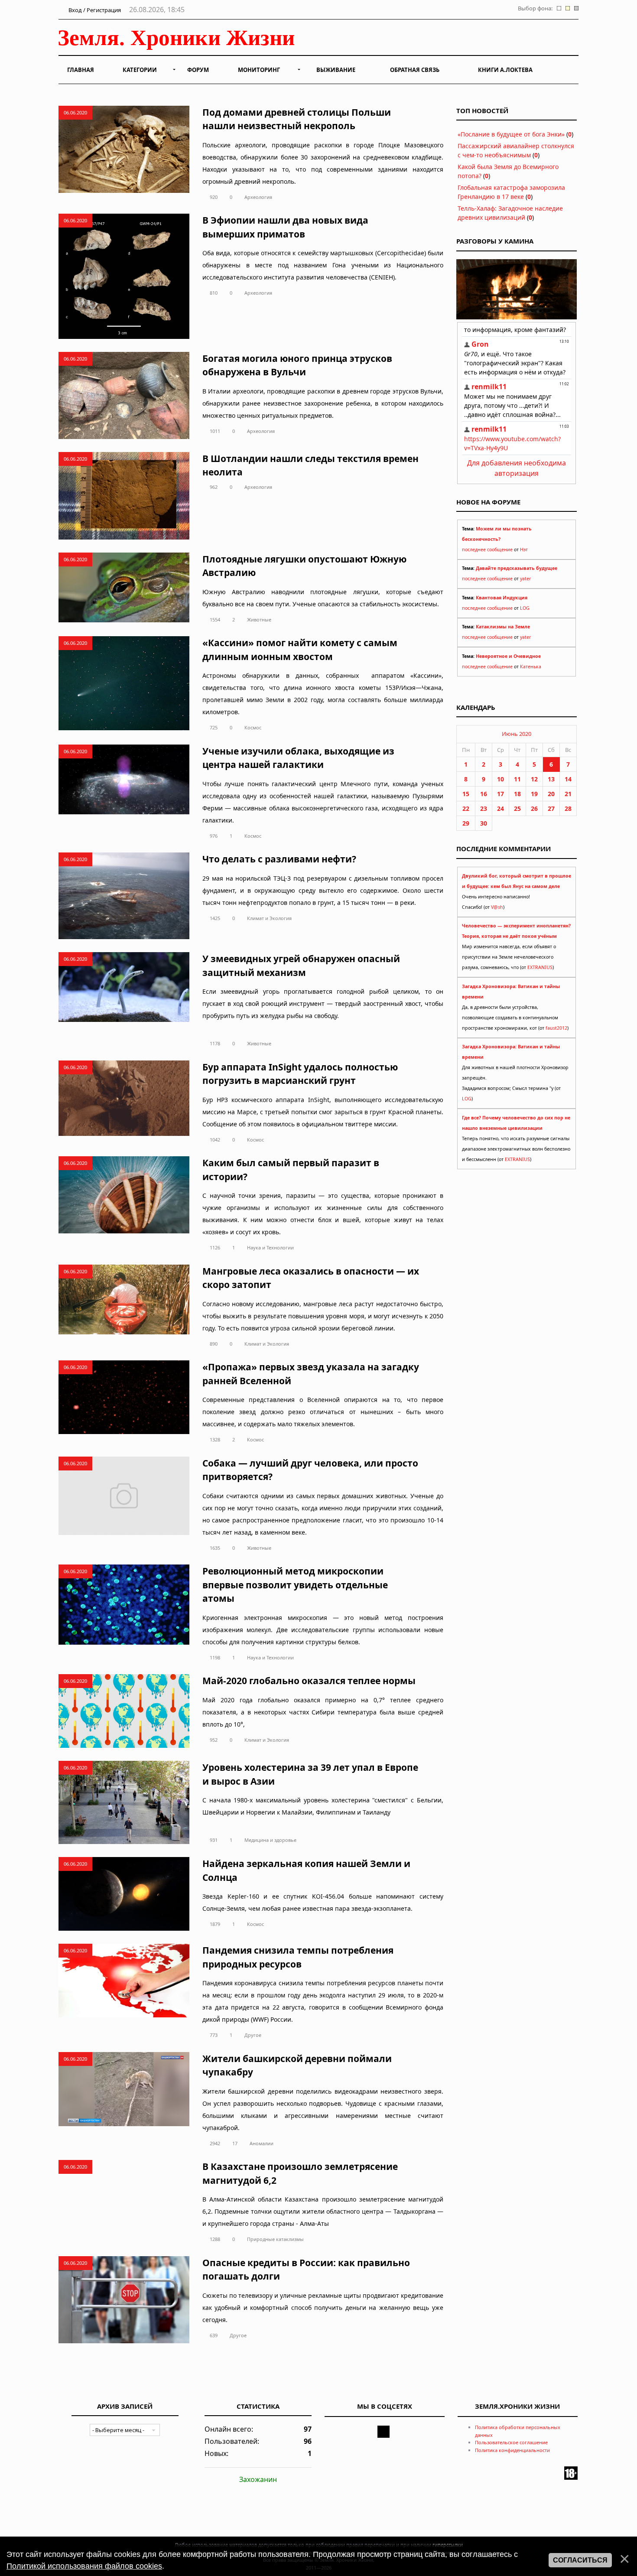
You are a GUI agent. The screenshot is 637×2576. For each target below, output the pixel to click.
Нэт (524, 550)
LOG (525, 608)
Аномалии (262, 2143)
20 (551, 794)
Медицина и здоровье (270, 1840)
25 (517, 808)
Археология (258, 197)
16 (484, 794)
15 (466, 794)
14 (568, 779)
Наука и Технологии (270, 1247)
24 (500, 808)
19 (534, 794)
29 (466, 823)
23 (484, 808)
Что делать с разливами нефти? (279, 859)
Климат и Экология (269, 918)
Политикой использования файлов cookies (84, 2566)
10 (500, 779)
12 (534, 779)
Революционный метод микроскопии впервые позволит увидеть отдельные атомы (295, 1585)
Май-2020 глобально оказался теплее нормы (309, 1681)
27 (551, 808)
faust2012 (556, 1028)
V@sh (497, 907)
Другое (253, 2035)
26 (534, 808)
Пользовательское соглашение (511, 2442)
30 (484, 823)
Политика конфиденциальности (512, 2450)
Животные (259, 620)
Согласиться (580, 2560)
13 (551, 779)
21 (568, 794)
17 (235, 2143)
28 (568, 808)
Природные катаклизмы (275, 2239)
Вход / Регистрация (94, 10)
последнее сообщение (487, 550)
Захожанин (258, 2479)
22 (466, 808)
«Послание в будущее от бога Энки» (511, 134)
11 (517, 779)
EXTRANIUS (540, 967)
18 (517, 794)
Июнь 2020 (517, 734)
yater (525, 579)
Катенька (531, 667)
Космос (253, 727)
